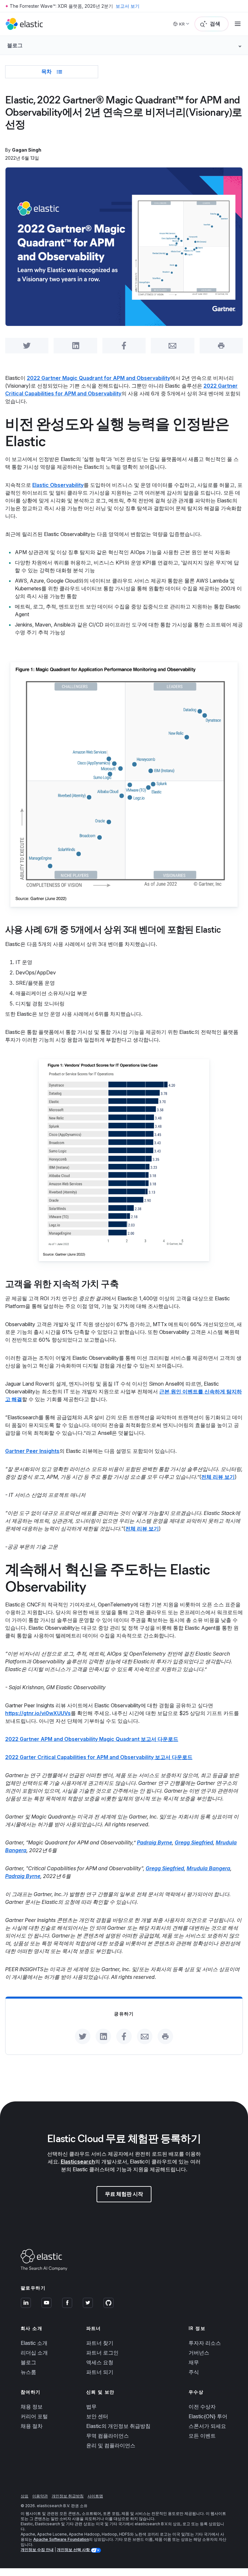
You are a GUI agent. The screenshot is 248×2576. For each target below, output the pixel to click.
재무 (194, 2362)
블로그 (28, 2362)
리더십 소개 (34, 2353)
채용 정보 (32, 2407)
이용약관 (40, 2496)
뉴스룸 (28, 2372)
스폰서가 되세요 (207, 2426)
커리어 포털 (34, 2416)
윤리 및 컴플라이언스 (111, 2445)
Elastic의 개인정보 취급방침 (118, 2426)
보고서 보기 (128, 6)
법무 (91, 2407)
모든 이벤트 (202, 2436)
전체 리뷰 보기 (142, 1529)
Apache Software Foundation (61, 2539)
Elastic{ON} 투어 (208, 2416)
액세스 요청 (100, 2362)
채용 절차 (32, 2426)
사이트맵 (95, 2496)
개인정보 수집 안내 (37, 2550)
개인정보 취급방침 (68, 2496)
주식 (194, 2372)
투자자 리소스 (205, 2343)
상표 (25, 2496)
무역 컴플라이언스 (108, 2436)
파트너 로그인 (102, 2353)
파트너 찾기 (100, 2343)
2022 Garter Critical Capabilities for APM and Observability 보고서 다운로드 (99, 1757)
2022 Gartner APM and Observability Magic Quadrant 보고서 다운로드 (92, 1739)
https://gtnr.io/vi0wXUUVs (38, 1713)
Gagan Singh (27, 150)
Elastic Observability (58, 485)
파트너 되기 (100, 2372)
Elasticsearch (78, 2162)
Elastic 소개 (34, 2343)
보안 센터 (97, 2416)
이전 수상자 (202, 2407)
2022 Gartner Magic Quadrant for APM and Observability (98, 378)
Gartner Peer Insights (32, 1451)
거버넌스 (199, 2353)
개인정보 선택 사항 (74, 2550)
